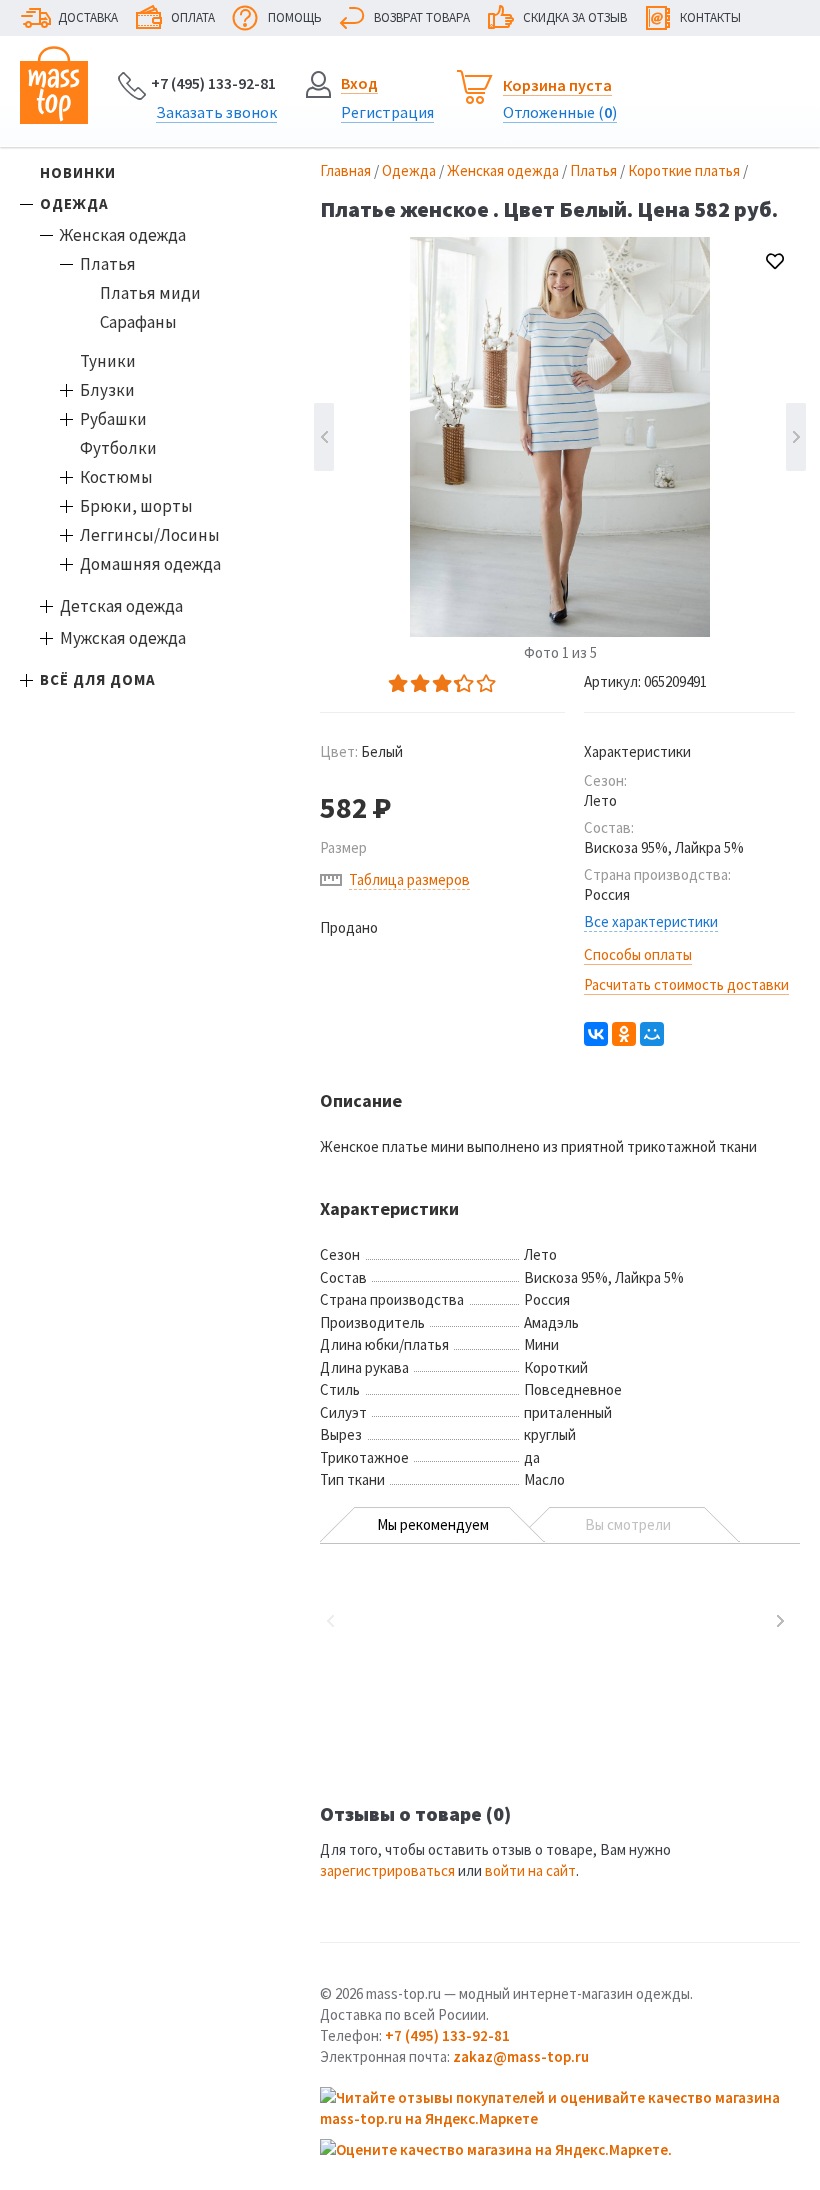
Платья (108, 264)
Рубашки (113, 419)
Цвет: (361, 751)
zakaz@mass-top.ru (521, 2056)
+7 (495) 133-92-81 (213, 83)
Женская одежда (123, 235)
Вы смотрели (628, 1524)
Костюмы (116, 477)
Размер (343, 847)
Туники (108, 361)
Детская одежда (121, 606)
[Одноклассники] (624, 1034)
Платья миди (150, 293)
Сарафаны (138, 322)
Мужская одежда (123, 638)
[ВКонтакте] (596, 1034)
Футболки (118, 448)
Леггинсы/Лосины (150, 535)
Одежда (74, 203)
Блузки (107, 390)
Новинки (78, 172)
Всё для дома (98, 679)
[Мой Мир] (652, 1034)
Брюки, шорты (136, 506)
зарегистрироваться (387, 1870)
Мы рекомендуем (433, 1524)
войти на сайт (530, 1870)
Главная (345, 170)
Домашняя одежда (150, 564)
